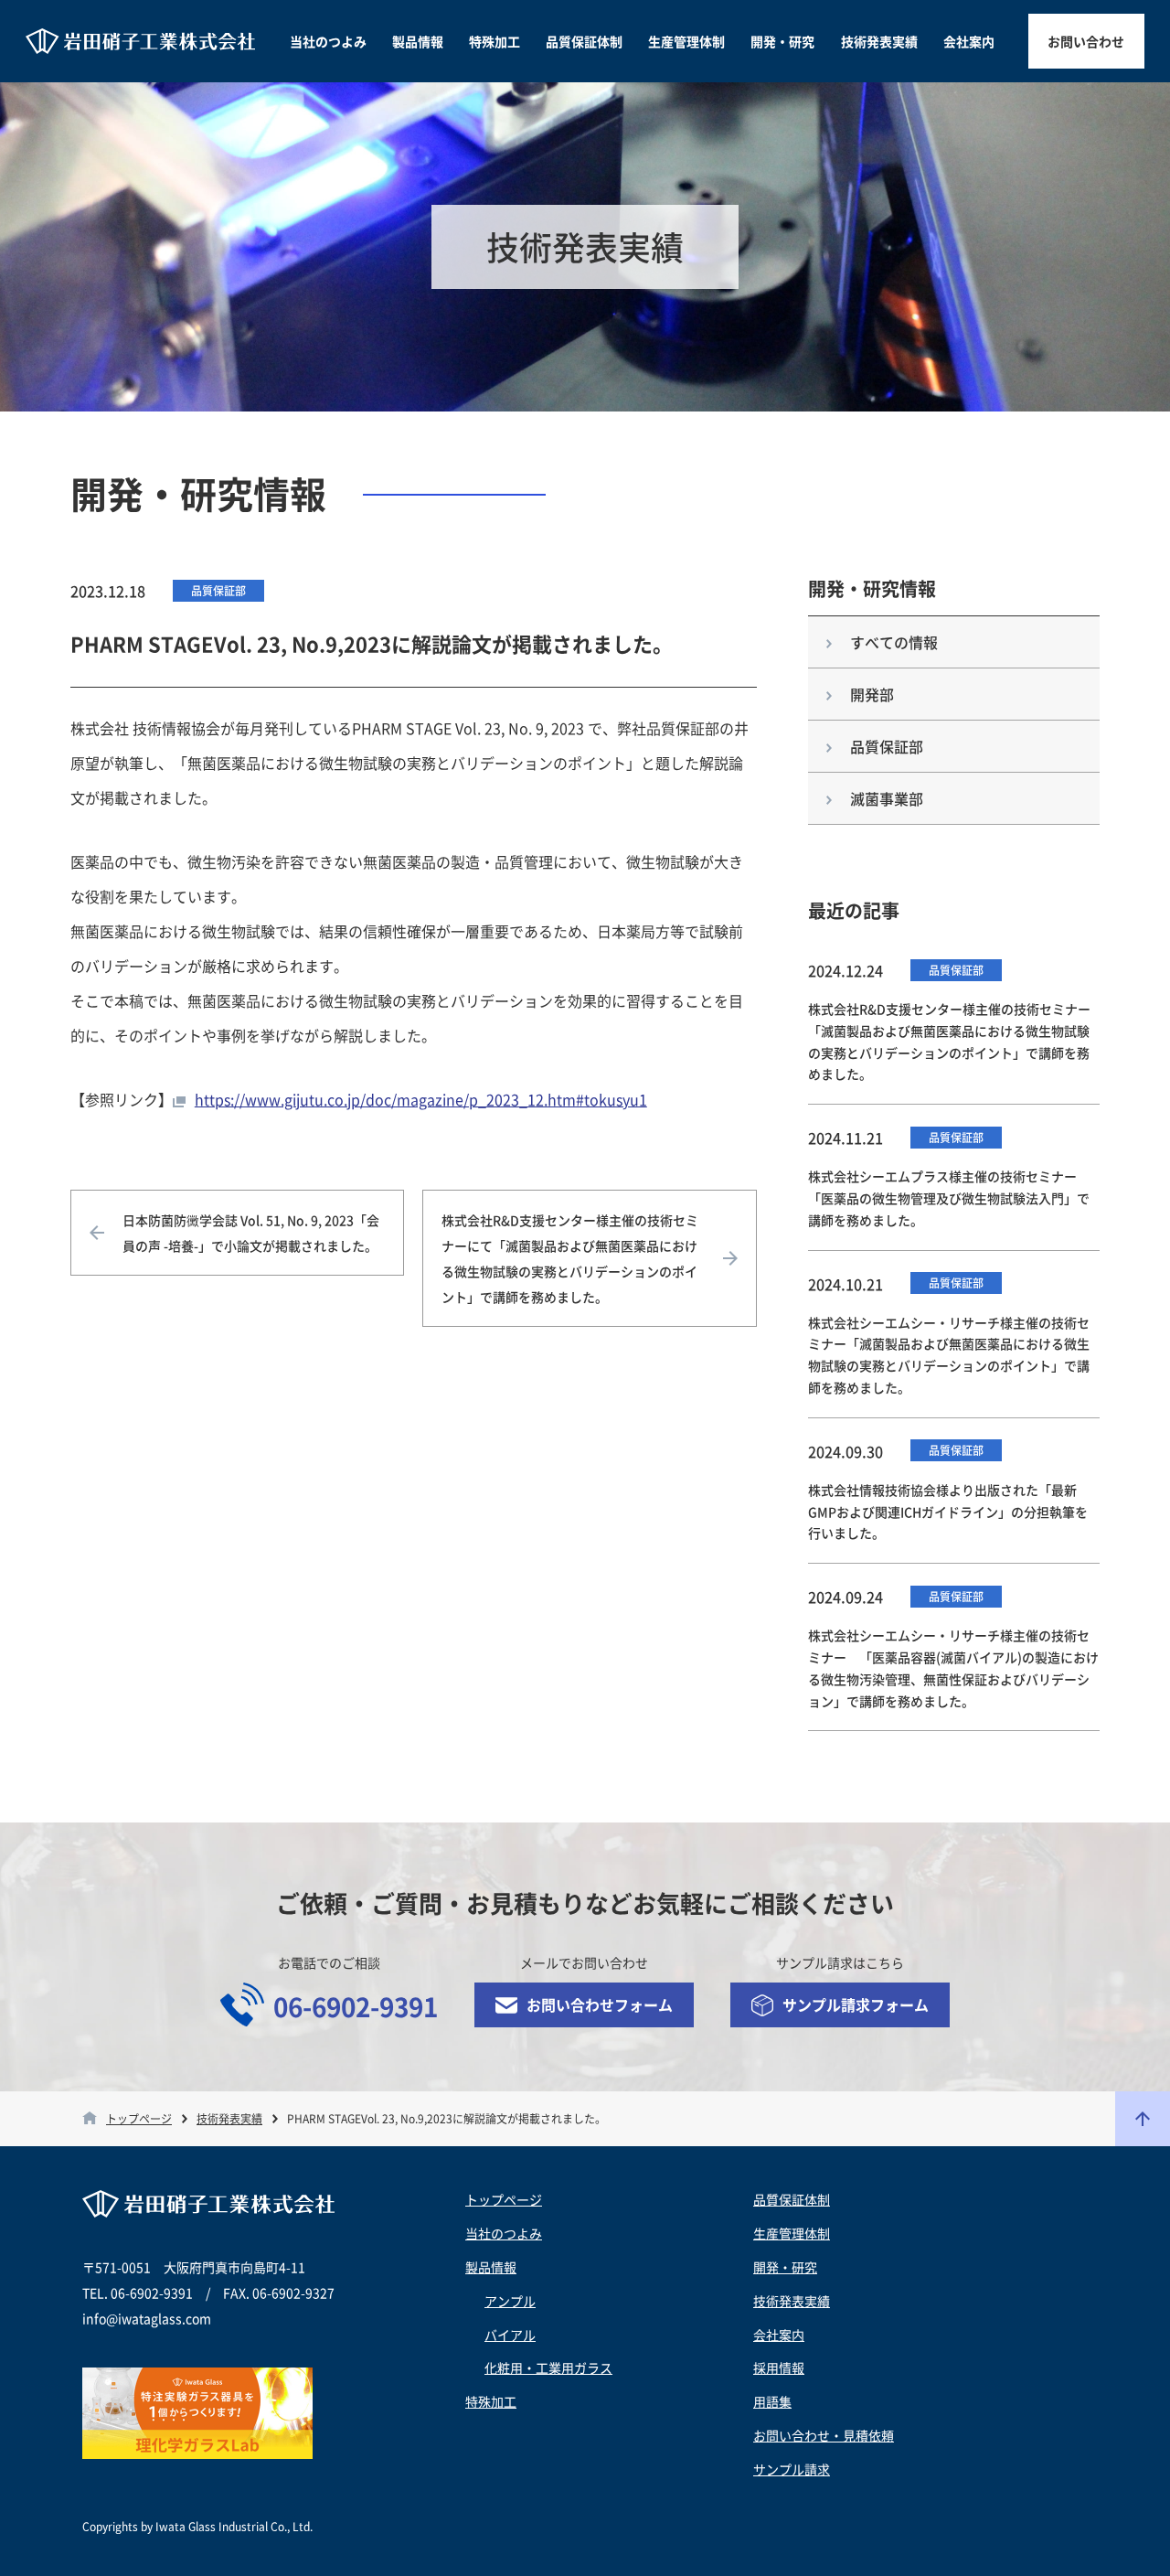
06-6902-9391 (356, 2007)
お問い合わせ (1086, 41)
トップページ (139, 2119)
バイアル (510, 2335)
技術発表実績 (879, 41)
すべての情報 (894, 642)
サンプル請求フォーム (856, 2004)
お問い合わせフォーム (600, 2004)
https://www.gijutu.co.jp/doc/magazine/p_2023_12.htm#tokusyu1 (421, 1099)
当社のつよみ (328, 41)
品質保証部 (218, 591)
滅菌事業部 (887, 798)
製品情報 (418, 41)
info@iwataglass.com (147, 2318)
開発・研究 (782, 41)
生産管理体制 (686, 41)
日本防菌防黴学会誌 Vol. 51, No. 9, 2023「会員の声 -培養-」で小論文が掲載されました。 (251, 1233)
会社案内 (969, 41)
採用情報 (779, 2368)
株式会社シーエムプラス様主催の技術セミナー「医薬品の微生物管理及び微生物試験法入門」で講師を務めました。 (949, 1198)
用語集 (772, 2401)
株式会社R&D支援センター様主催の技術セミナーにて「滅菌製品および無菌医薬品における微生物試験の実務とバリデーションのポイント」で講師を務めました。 (570, 1258)
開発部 (872, 694)
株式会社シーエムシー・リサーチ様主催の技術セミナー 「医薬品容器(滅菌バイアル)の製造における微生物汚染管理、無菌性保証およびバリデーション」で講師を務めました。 (953, 1667)
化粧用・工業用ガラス (548, 2368)
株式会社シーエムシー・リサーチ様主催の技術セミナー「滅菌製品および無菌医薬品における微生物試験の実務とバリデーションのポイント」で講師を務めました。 (949, 1355)
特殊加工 (495, 41)
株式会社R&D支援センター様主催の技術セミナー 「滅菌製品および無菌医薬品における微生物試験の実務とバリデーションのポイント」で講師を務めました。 (954, 1041)
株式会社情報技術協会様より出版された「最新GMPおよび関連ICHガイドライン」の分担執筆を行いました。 (948, 1512)
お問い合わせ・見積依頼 (824, 2435)
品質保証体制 (584, 41)
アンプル (510, 2301)
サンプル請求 (792, 2469)
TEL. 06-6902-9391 (138, 2293)
